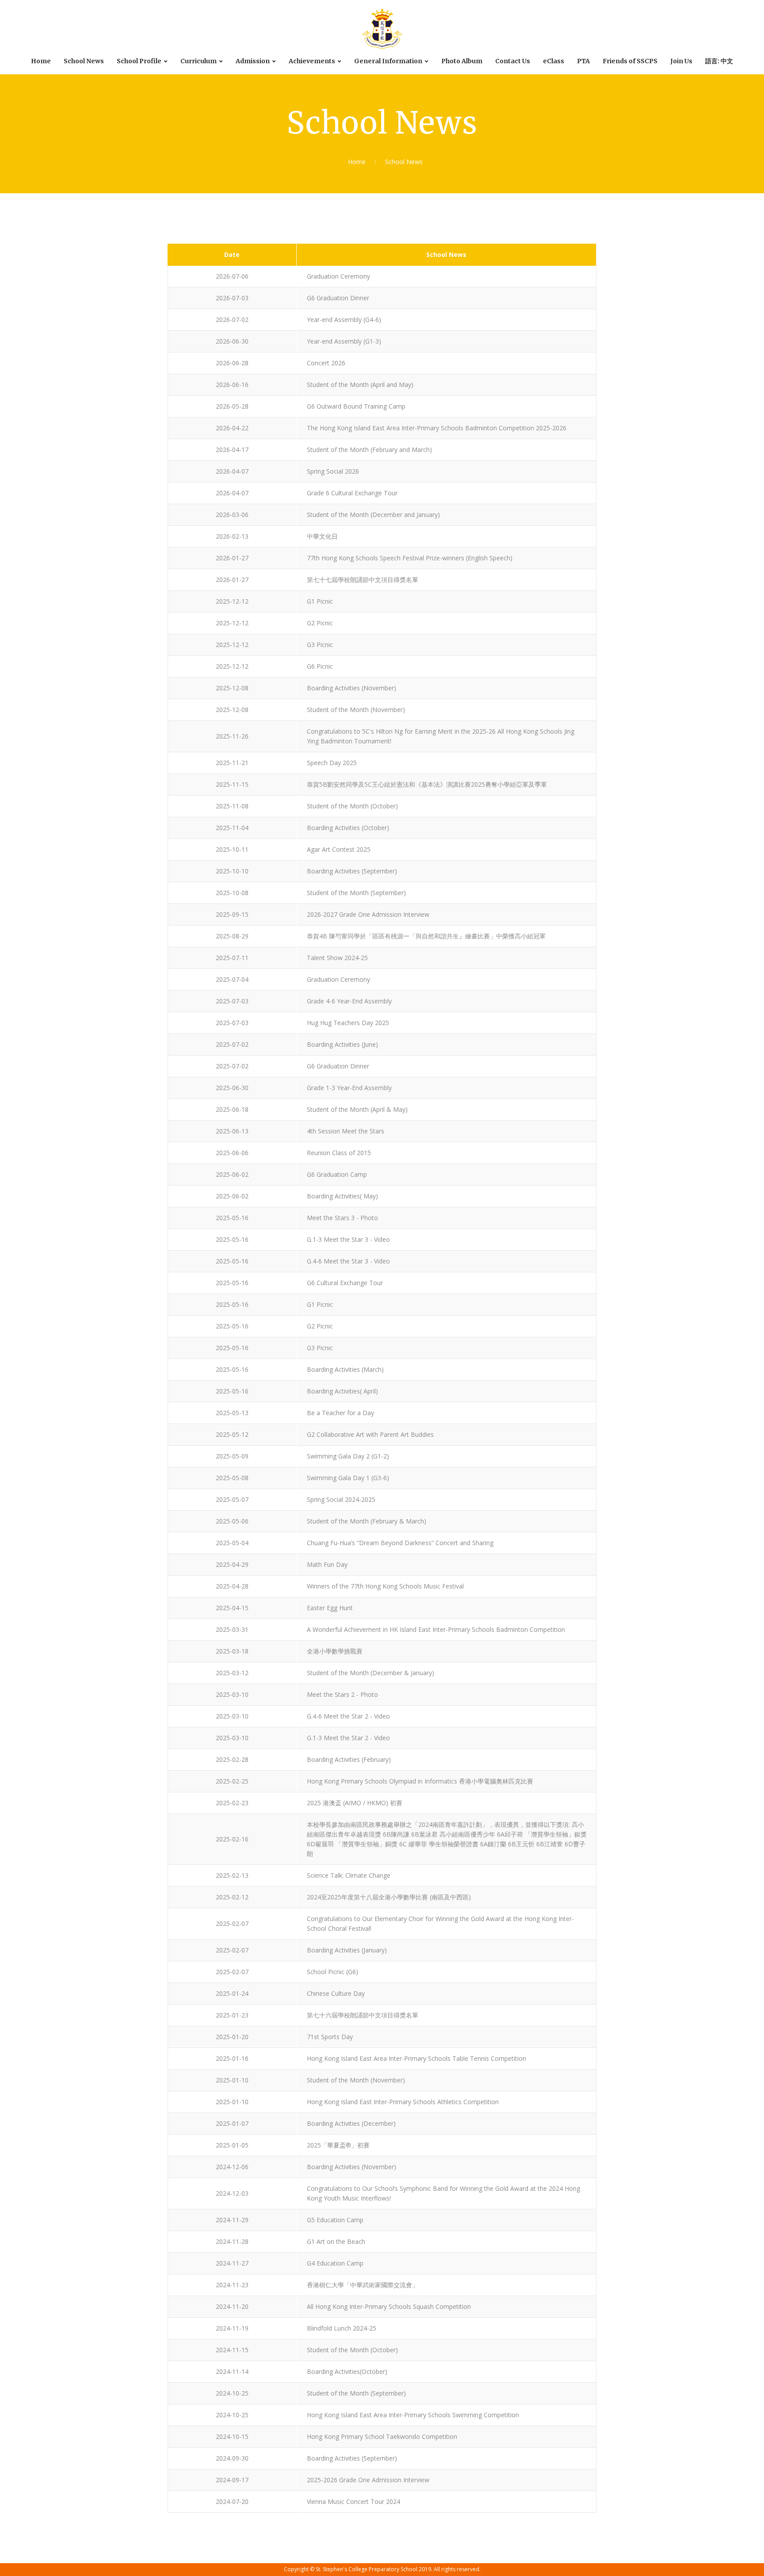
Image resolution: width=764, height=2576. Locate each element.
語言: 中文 (719, 61)
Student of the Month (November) (356, 710)
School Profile (139, 61)
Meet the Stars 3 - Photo (342, 1218)
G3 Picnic (320, 645)
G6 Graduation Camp (337, 1174)
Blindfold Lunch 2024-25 (342, 2328)
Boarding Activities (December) (351, 2123)
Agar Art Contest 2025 (339, 849)
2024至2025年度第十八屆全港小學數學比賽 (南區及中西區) (389, 1897)
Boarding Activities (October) (348, 828)
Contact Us (513, 61)
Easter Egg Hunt (330, 1608)
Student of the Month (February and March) (369, 450)
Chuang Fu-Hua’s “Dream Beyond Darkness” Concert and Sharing (400, 1543)
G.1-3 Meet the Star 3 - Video (348, 1239)
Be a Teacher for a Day (340, 1413)
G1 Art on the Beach (336, 2241)
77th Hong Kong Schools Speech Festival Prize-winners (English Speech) (410, 558)
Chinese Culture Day (336, 1993)
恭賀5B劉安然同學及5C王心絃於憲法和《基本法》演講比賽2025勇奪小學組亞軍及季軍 (427, 784)
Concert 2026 (326, 363)
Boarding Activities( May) (342, 1196)
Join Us (681, 61)
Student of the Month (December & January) (371, 1673)
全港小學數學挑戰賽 (335, 1651)
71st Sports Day (330, 2037)
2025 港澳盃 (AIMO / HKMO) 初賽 (355, 1803)
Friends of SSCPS (630, 61)
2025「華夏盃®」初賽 (338, 2145)
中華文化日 (322, 536)
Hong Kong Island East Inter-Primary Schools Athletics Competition (403, 2102)
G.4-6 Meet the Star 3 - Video (348, 1261)
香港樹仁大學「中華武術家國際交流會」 (363, 2285)
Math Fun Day (327, 1564)
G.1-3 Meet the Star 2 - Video (348, 1738)
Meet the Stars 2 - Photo (342, 1694)
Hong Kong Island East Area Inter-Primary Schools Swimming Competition (413, 2415)
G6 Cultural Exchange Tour (345, 1283)
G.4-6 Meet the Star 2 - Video (348, 1716)
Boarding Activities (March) (345, 1369)
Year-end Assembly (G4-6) (344, 320)
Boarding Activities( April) (342, 1391)
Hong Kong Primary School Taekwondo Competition (382, 2436)
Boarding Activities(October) (347, 2371)
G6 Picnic (320, 666)
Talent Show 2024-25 (337, 958)
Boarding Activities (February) (349, 1759)
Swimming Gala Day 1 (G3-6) (348, 1478)
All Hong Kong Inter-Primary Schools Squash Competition (389, 2306)
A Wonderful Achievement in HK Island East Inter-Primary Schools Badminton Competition (436, 1629)
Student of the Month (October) (352, 806)
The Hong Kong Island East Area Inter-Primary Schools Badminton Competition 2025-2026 (437, 428)
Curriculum (199, 61)
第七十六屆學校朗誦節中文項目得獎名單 (363, 2015)
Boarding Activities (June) (342, 1044)
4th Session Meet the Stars (346, 1131)
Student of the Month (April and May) (360, 385)
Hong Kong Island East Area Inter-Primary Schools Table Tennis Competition (416, 2058)
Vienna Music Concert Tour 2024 (353, 2501)
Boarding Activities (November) (351, 688)
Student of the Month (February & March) (367, 1521)
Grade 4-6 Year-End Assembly (349, 1001)
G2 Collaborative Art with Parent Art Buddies (370, 1434)
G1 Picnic (320, 601)
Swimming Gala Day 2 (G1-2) (348, 1456)
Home (41, 61)
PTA (583, 61)
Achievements (312, 61)
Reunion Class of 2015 (339, 1153)
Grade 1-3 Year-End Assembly (349, 1088)
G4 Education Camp (335, 2263)
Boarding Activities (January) (347, 1950)
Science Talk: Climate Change (349, 1875)
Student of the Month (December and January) (373, 515)
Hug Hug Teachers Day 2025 (348, 1023)
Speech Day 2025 (332, 763)
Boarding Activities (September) (352, 871)
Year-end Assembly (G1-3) (344, 341)
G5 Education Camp (335, 2220)
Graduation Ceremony (338, 276)
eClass (554, 61)
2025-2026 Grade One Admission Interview (368, 2480)
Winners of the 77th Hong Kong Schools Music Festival (385, 1586)
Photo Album (462, 61)
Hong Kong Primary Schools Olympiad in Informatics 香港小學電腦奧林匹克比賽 (420, 1781)
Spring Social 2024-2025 (341, 1499)
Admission (253, 61)
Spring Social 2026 (333, 471)
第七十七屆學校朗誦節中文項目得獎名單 (363, 580)
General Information (388, 61)
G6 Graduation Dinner (338, 298)
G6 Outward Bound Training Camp (356, 406)
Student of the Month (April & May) (357, 1109)
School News (84, 61)
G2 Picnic (320, 623)
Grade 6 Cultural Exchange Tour (352, 493)
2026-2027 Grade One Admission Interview (368, 914)
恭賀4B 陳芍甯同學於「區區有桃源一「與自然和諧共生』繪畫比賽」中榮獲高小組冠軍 (426, 936)
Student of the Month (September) (356, 893)
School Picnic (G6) (332, 1972)
